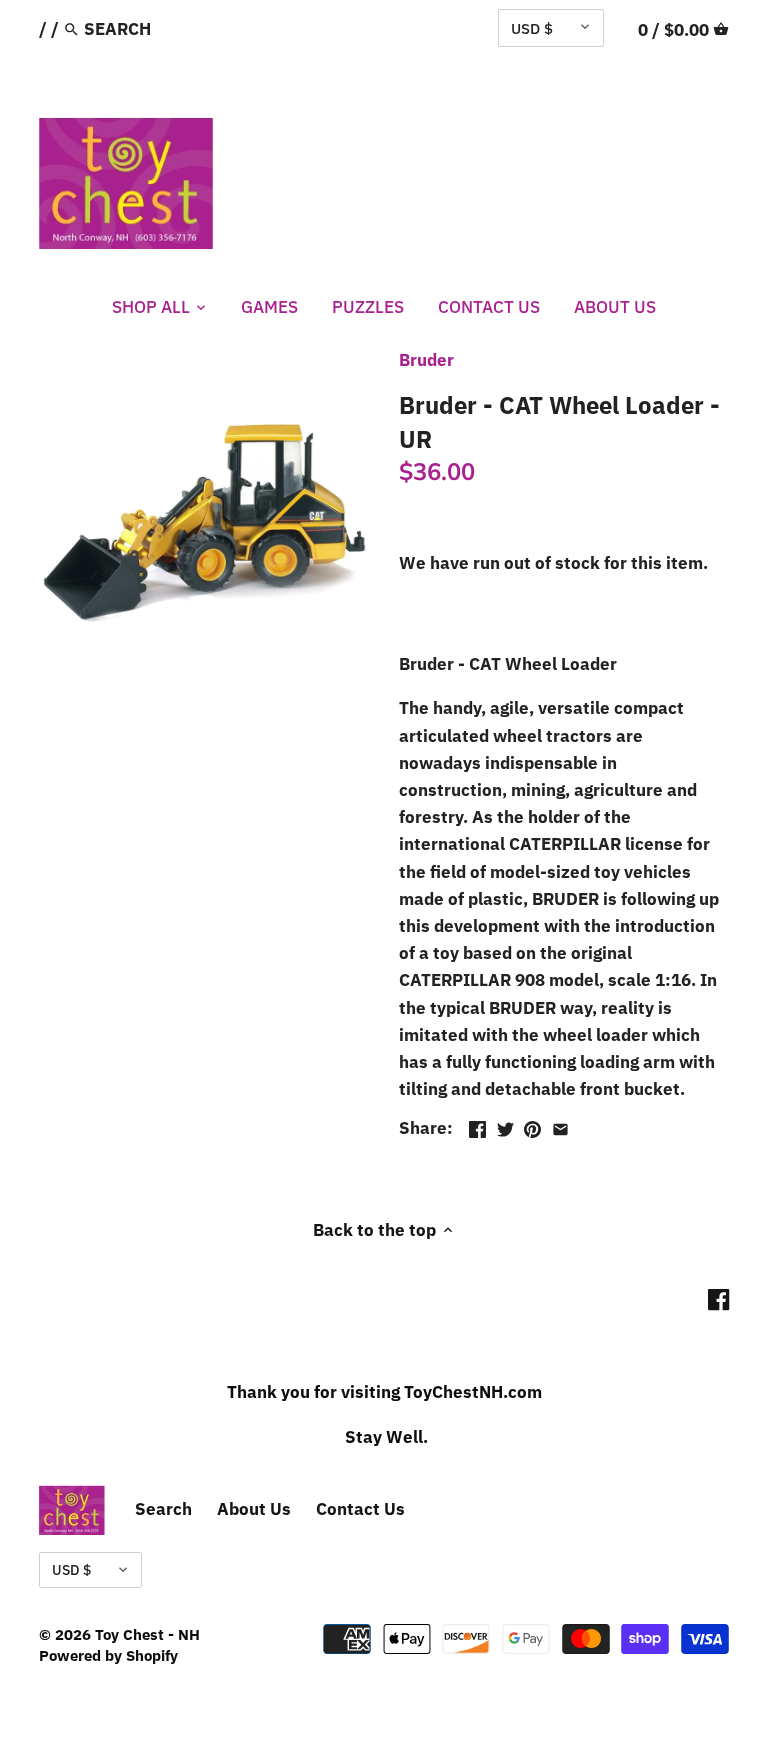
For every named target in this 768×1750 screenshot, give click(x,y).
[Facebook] (718, 1300)
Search (163, 1509)
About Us (254, 1509)
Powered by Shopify (108, 1655)
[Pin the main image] (532, 1126)
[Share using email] (560, 1126)
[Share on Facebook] (477, 1126)
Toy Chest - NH (147, 1634)
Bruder (426, 360)
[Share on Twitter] (505, 1126)
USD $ (532, 28)
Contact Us (360, 1509)
